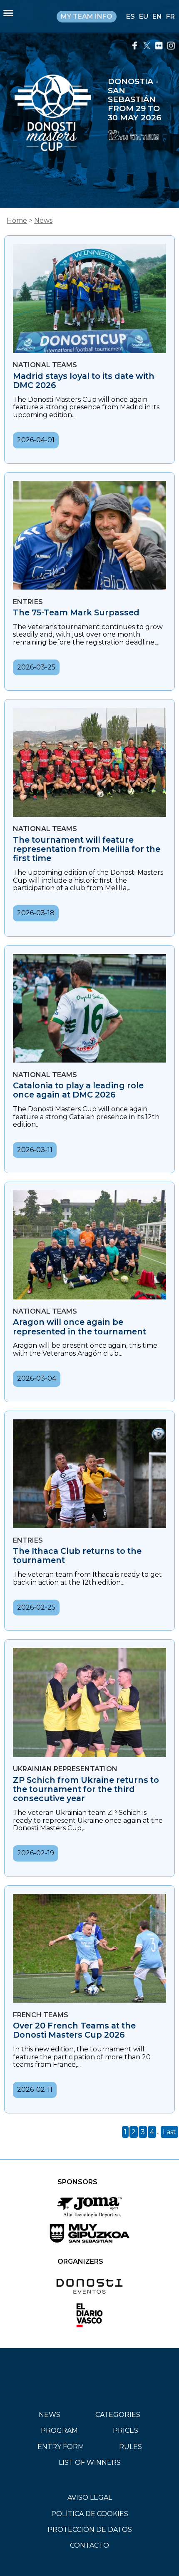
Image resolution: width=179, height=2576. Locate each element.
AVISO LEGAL (90, 2498)
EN (157, 16)
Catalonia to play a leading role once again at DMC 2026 (78, 1090)
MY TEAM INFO (87, 16)
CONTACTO (89, 2545)
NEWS (50, 2415)
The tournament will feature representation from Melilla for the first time (87, 849)
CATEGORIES (118, 2415)
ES (131, 16)
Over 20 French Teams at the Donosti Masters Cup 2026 (74, 2030)
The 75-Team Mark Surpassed (76, 612)
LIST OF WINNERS (90, 2463)
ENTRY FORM (61, 2447)
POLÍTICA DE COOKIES (90, 2514)
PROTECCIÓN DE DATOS (90, 2530)
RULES (131, 2447)
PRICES (126, 2430)
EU (144, 16)
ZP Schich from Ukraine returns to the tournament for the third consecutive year (86, 1789)
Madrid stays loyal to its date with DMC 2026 (84, 381)
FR (170, 16)
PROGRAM (59, 2430)
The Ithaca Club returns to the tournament (77, 1556)
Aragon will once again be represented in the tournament (80, 1327)
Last (169, 2132)
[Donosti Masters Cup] (53, 114)
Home (17, 220)
